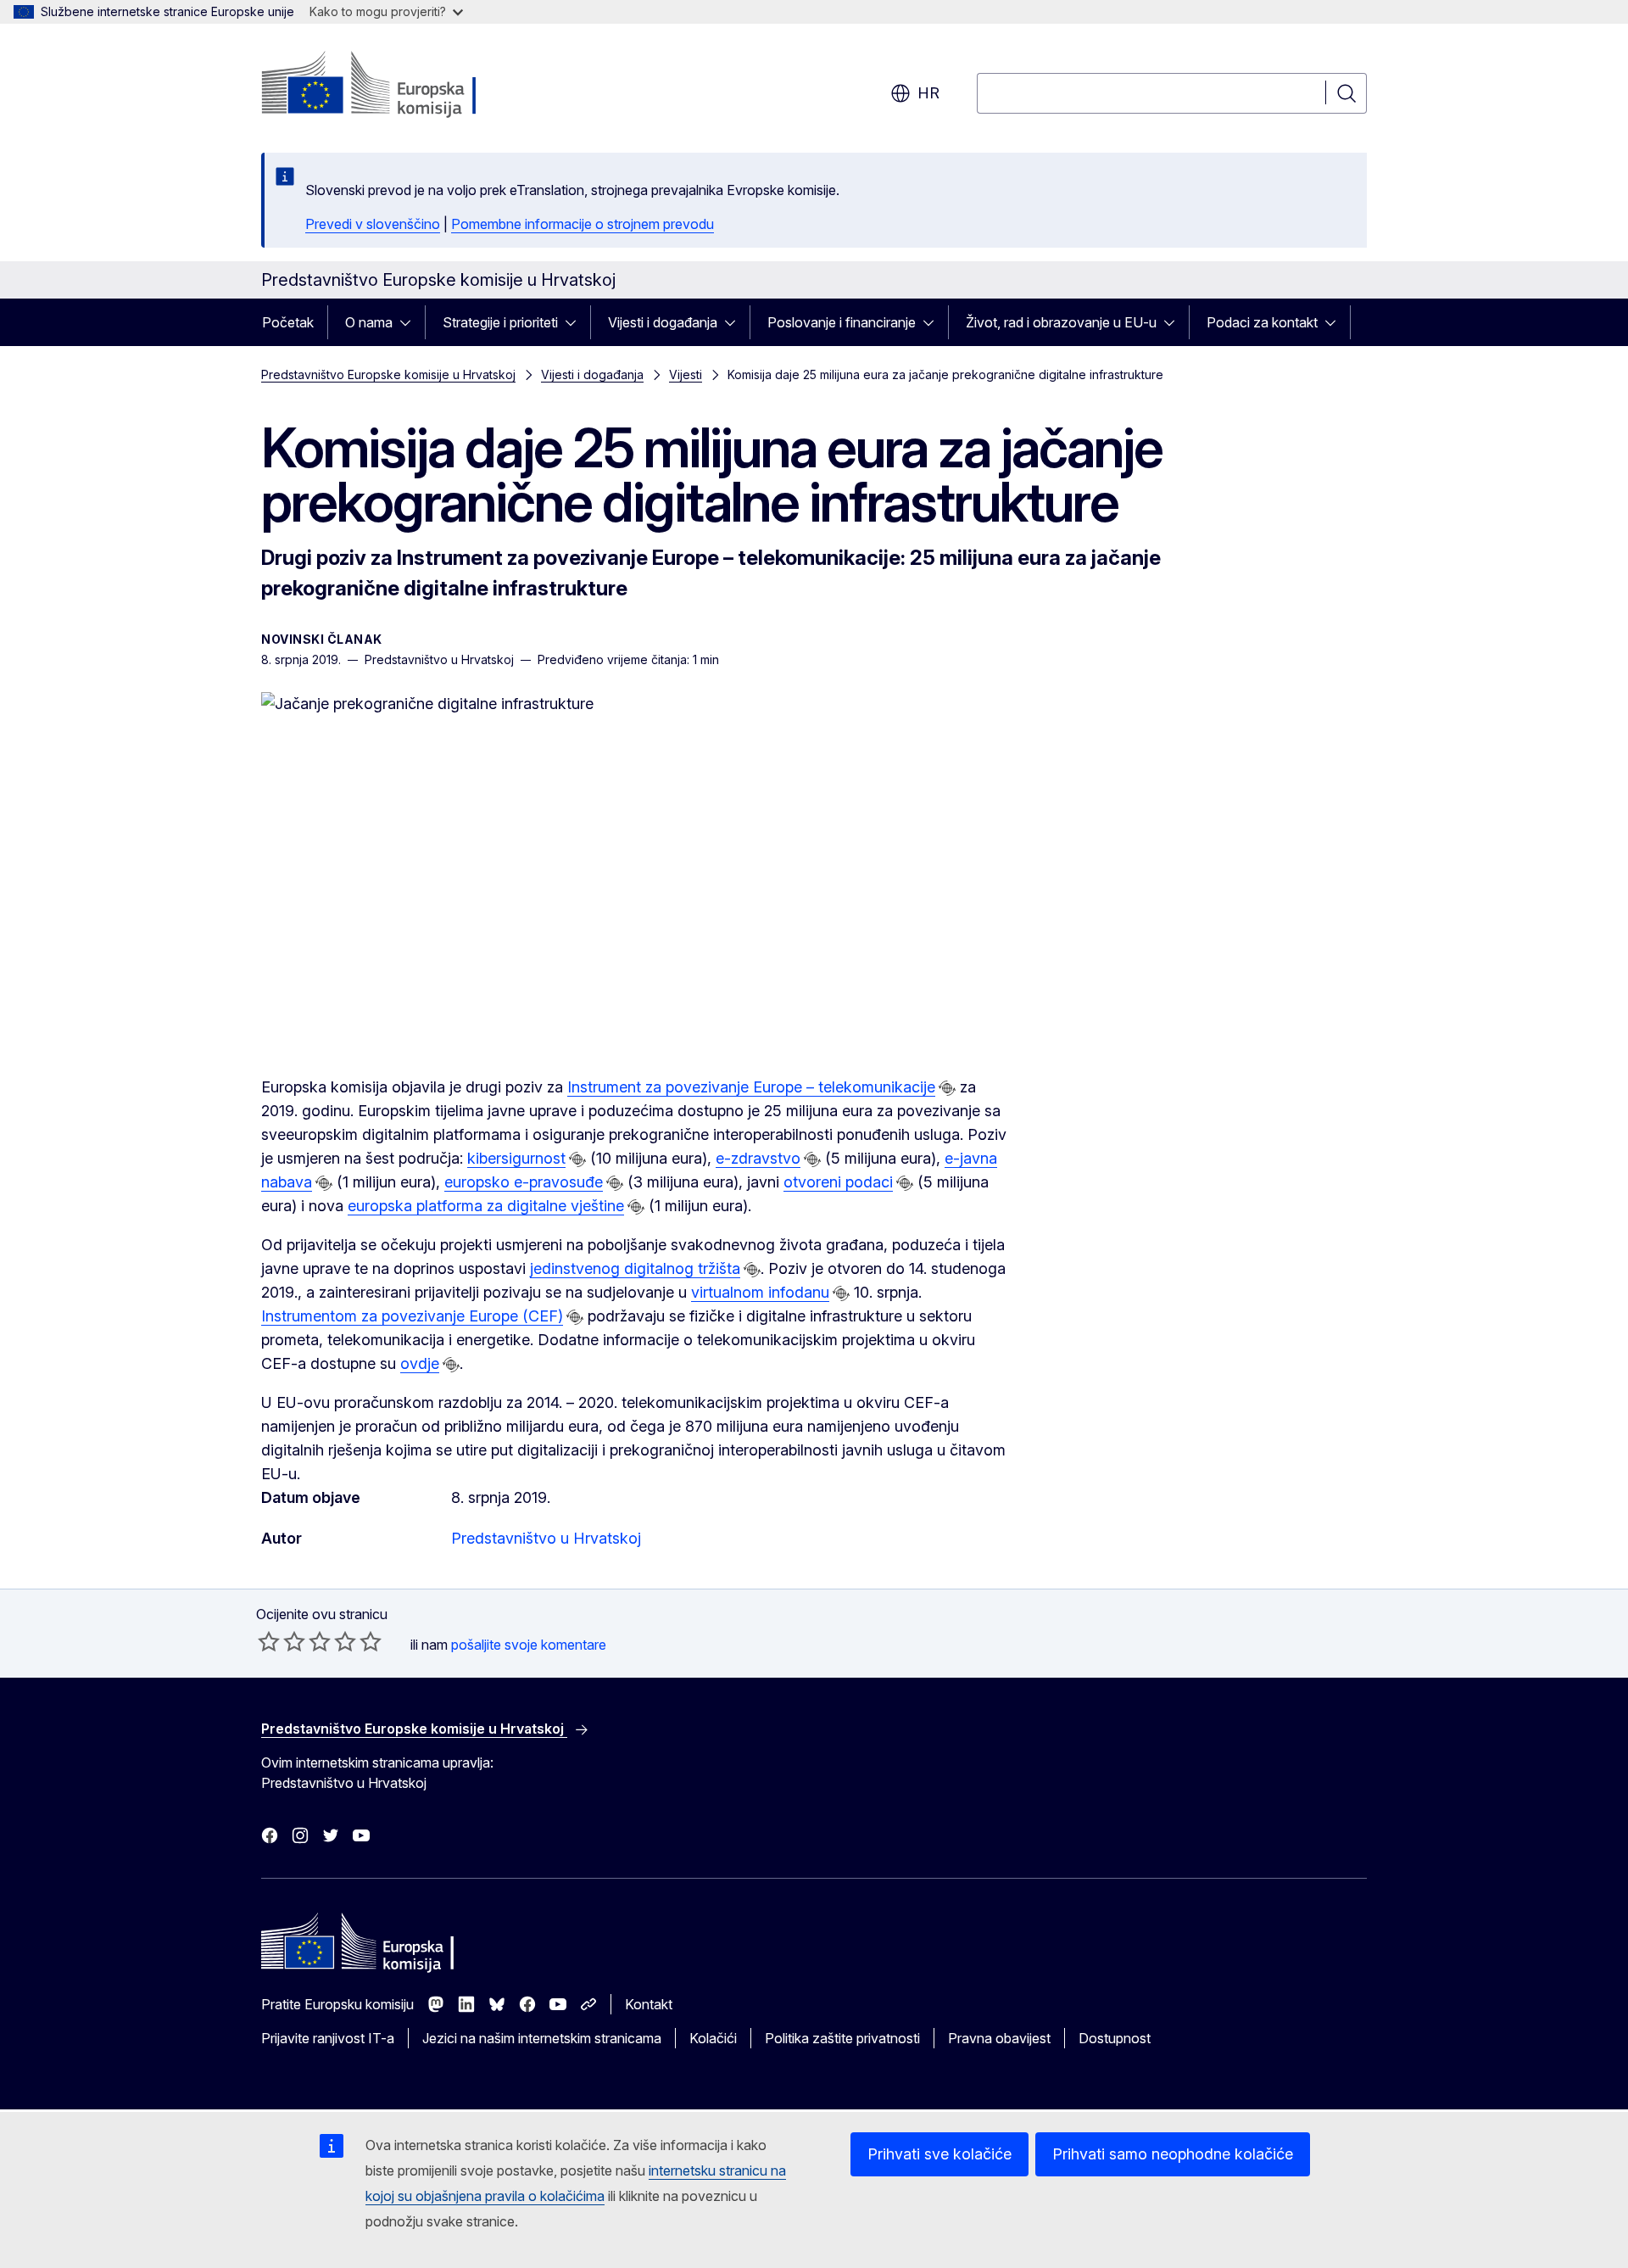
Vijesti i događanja (663, 322)
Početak (288, 322)
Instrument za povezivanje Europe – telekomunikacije (751, 1087)
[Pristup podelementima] (410, 322)
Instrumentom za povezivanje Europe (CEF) (412, 1316)
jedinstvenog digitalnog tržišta (635, 1268)
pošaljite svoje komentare (529, 1645)
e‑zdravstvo (758, 1158)
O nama (369, 322)
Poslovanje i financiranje (842, 322)
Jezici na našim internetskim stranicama (542, 2038)
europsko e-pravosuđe (524, 1182)
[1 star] (269, 1641)
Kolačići (713, 2038)
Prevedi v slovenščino (373, 224)
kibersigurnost (516, 1158)
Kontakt (649, 2004)
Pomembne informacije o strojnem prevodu (583, 224)
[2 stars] (282, 1641)
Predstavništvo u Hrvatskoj (546, 1538)
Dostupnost (1115, 2038)
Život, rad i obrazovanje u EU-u (1061, 322)
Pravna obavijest (999, 2038)
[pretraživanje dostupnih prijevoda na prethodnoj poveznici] (947, 1088)
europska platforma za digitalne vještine (486, 1206)
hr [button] (928, 93)
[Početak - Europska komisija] (398, 85)
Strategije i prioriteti (500, 322)
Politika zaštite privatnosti (842, 2038)
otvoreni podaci (838, 1182)
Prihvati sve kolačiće (939, 2154)
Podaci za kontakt (1262, 322)
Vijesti (686, 374)
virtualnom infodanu (760, 1292)
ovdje (420, 1363)
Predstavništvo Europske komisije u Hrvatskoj (388, 374)
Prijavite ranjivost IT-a (328, 2038)
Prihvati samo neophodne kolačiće (1173, 2154)
